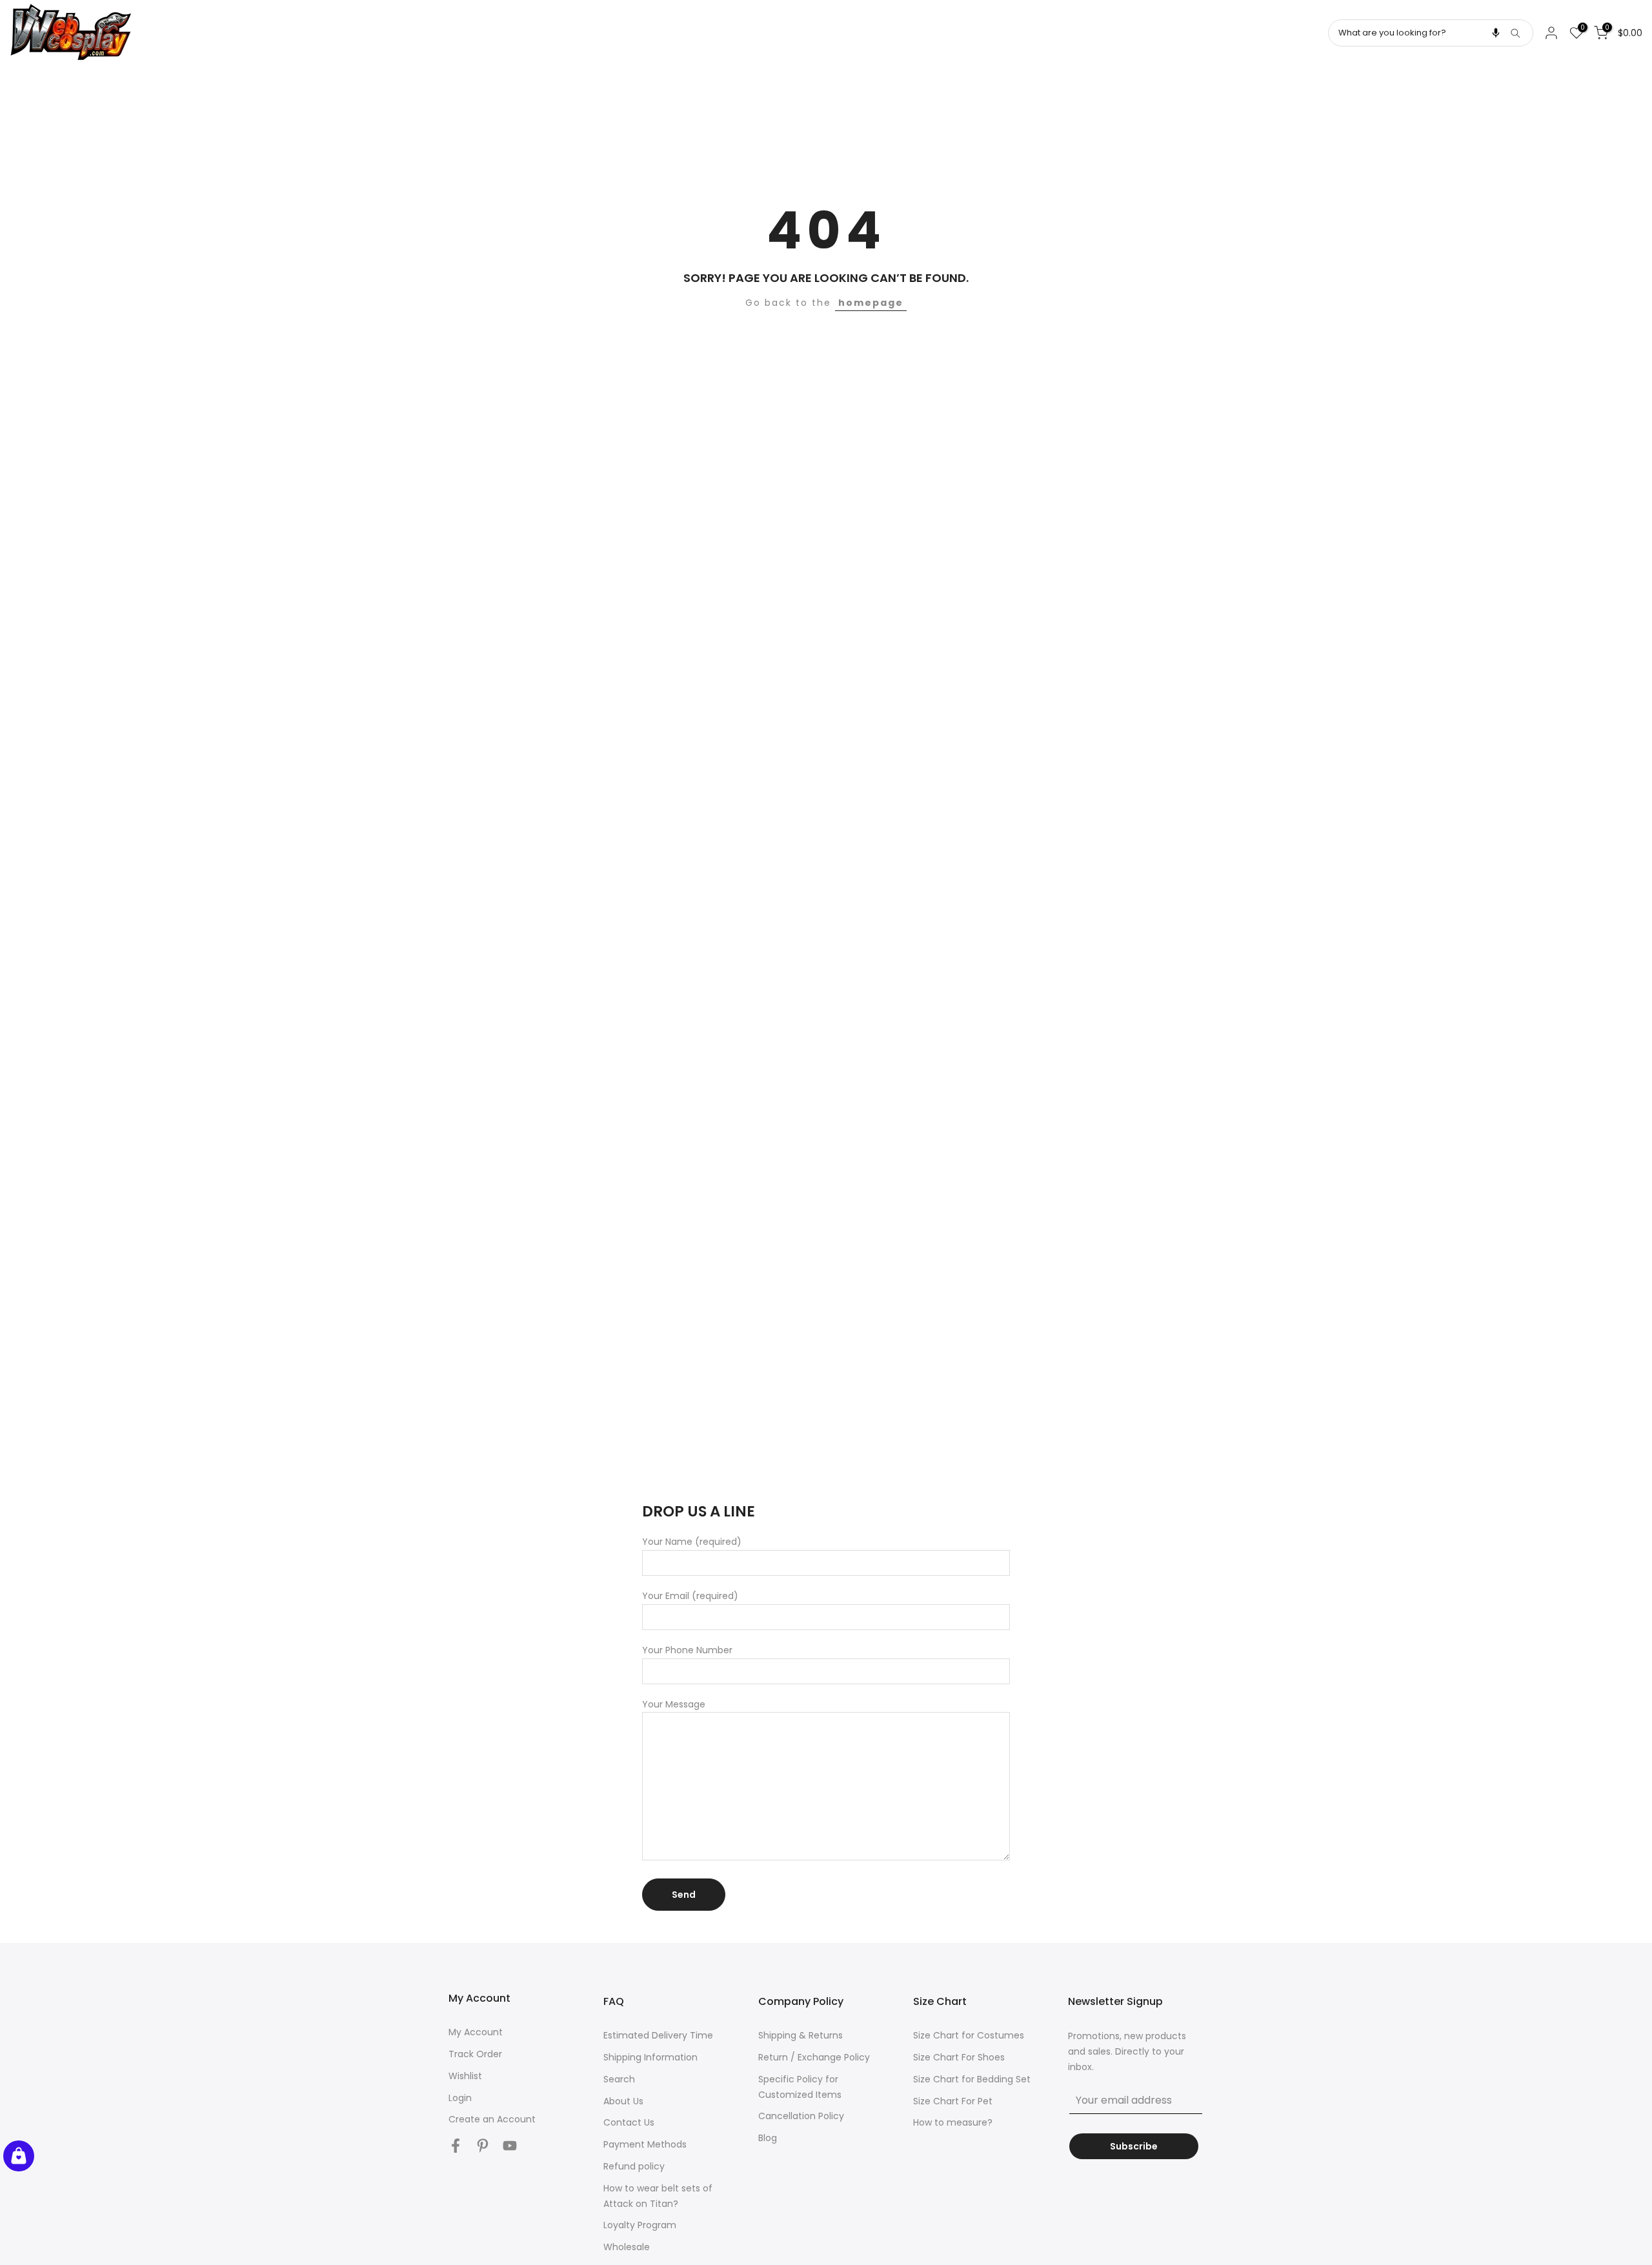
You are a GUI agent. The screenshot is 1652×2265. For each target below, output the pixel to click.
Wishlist (465, 2076)
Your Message (674, 1704)
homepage (871, 303)
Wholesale (627, 2247)
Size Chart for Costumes (969, 2035)
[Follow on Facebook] (456, 2145)
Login (460, 2098)
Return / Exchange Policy (814, 2057)
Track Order (475, 2054)
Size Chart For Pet (953, 2101)
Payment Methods (645, 2144)
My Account (476, 2032)
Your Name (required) (692, 1542)
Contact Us (629, 2122)
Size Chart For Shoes (959, 2057)
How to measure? (953, 2122)
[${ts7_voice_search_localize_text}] (1496, 33)
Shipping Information (650, 2057)
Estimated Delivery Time (658, 2035)
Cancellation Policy (801, 2116)
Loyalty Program (640, 2225)
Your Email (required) (690, 1596)
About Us (623, 2101)
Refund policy (634, 2166)
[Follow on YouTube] (510, 2145)
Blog (768, 2138)
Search (619, 2079)
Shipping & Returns (801, 2035)
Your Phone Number (687, 1650)
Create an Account (492, 2119)
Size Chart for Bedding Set (972, 2079)
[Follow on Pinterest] (483, 2145)
